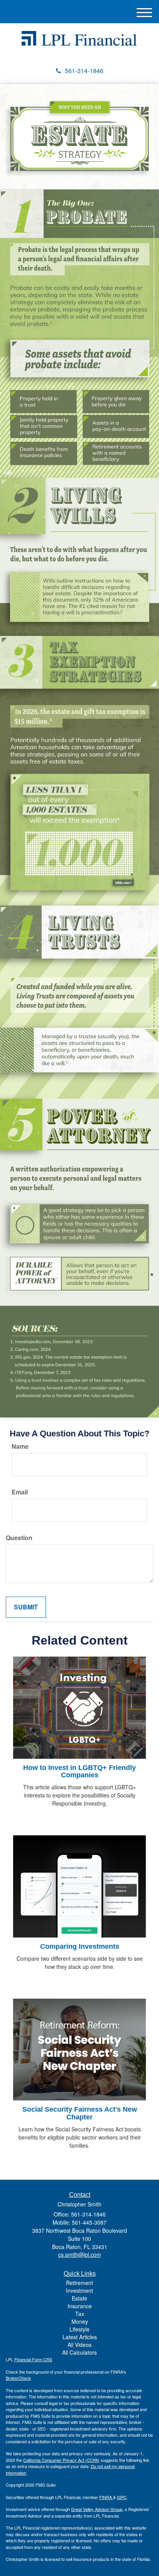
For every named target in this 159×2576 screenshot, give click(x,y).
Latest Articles (80, 2337)
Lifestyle (79, 2329)
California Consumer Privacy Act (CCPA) (61, 2460)
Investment (79, 2290)
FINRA (106, 2497)
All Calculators (79, 2352)
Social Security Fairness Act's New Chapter (80, 2113)
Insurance (80, 2306)
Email (20, 1492)
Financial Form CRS (33, 2359)
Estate (79, 2298)
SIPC (122, 2497)
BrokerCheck (18, 2378)
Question (19, 1538)
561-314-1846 (84, 71)
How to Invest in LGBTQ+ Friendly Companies (79, 1772)
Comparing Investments (80, 1946)
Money (80, 2321)
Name (20, 1446)
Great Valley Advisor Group (97, 2509)
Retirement (79, 2283)
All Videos (79, 2345)
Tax (80, 2314)
